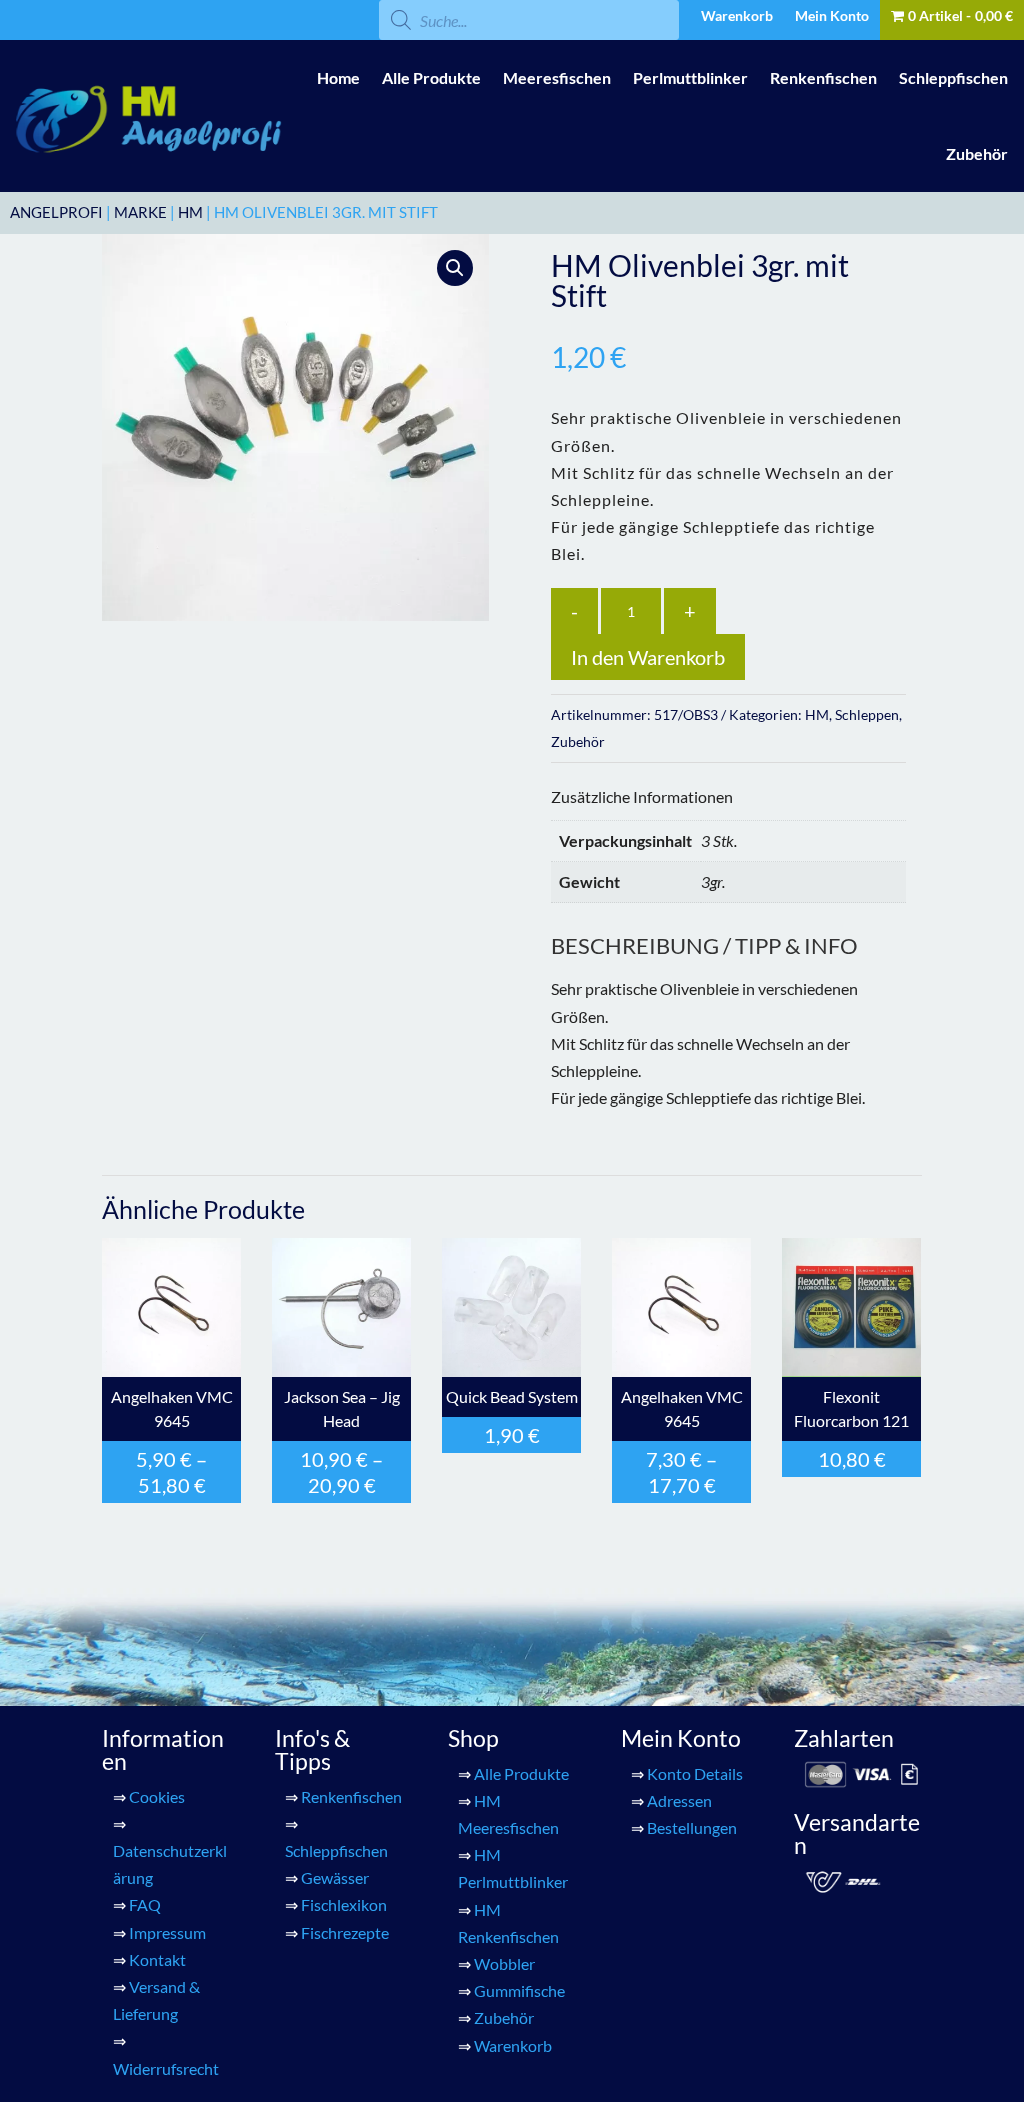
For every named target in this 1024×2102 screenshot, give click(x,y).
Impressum (167, 1932)
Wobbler (504, 1963)
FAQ (145, 1904)
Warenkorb (737, 16)
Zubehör (977, 153)
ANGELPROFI (56, 212)
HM (190, 212)
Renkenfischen (823, 77)
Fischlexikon (344, 1904)
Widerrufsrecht (166, 2068)
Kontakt (157, 1959)
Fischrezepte (345, 1932)
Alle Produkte (431, 77)
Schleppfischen (953, 77)
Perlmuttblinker (690, 77)
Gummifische (519, 1990)
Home (338, 77)
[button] (455, 268)
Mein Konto (832, 16)
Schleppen (867, 714)
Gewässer (335, 1877)
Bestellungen (692, 1827)
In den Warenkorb (648, 657)
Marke (140, 212)
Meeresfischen (557, 77)
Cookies (157, 1796)
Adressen (679, 1800)
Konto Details (695, 1773)
